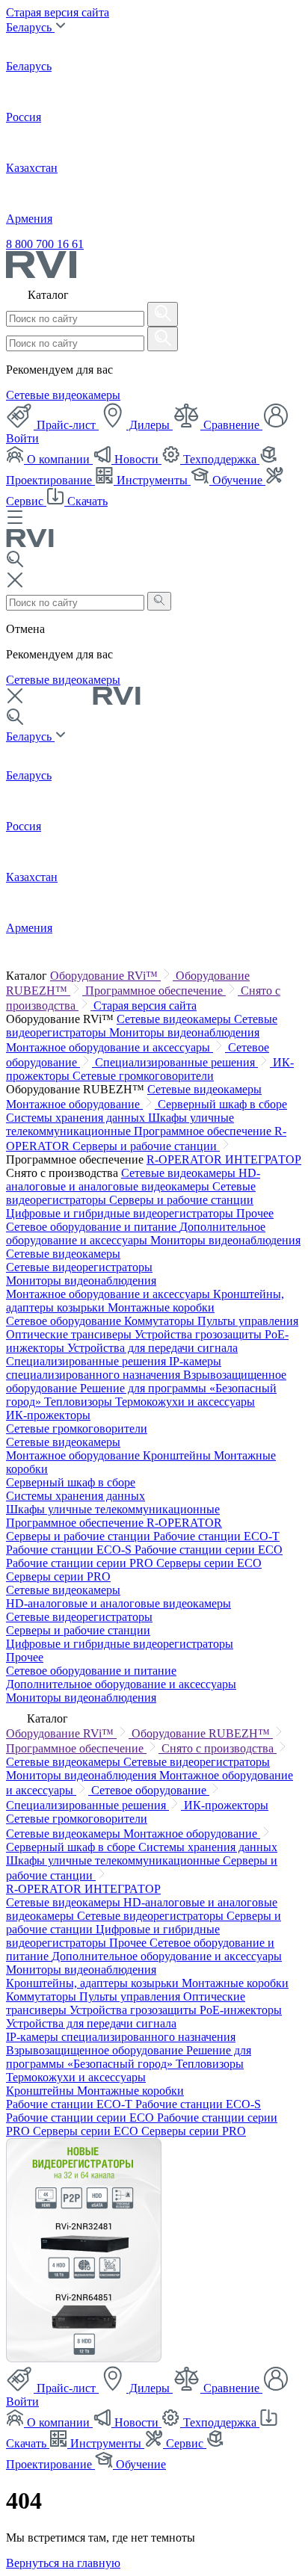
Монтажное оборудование (74, 1104)
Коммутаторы (161, 1321)
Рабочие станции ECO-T (216, 1536)
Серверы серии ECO (209, 1563)
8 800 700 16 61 (45, 244)
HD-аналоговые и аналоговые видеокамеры (133, 1180)
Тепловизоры (80, 1402)
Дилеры (150, 425)
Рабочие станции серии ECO (209, 1550)
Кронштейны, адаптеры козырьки (94, 1983)
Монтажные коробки (161, 1307)
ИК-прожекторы (48, 1415)
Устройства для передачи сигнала (153, 1348)
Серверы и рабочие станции (146, 1146)
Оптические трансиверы (70, 1334)
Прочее (255, 1213)
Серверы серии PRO (58, 1576)
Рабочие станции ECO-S (70, 1550)
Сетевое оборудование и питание (93, 1227)
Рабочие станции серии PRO (81, 1563)
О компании (58, 459)
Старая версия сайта (58, 12)
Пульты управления (248, 1321)
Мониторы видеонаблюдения (184, 1032)
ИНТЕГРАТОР (263, 1159)
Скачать (86, 501)
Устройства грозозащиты (200, 1334)
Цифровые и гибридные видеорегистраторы (121, 1213)
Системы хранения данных (77, 1118)
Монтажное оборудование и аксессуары (110, 1047)
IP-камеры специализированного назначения (114, 1368)
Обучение (237, 480)
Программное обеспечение (155, 991)
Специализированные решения (176, 1062)
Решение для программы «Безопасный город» (129, 2057)
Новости (136, 459)
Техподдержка (220, 459)
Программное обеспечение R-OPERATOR (114, 1523)
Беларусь (30, 27)
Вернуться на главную (63, 2563)
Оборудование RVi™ (105, 976)
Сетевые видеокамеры (63, 395)
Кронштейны (178, 1455)
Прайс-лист (66, 425)
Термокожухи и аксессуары (185, 1402)
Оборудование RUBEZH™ (202, 1733)
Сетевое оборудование (65, 1321)
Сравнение (231, 425)
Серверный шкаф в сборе (222, 1104)
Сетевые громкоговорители (143, 1076)
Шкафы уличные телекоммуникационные (120, 1124)
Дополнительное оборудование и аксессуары (136, 1233)
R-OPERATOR (186, 1159)
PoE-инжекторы (241, 2010)
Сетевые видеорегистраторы (79, 1267)
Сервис (185, 2443)
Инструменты (152, 480)
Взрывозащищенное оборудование (96, 2050)
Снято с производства (219, 1748)
